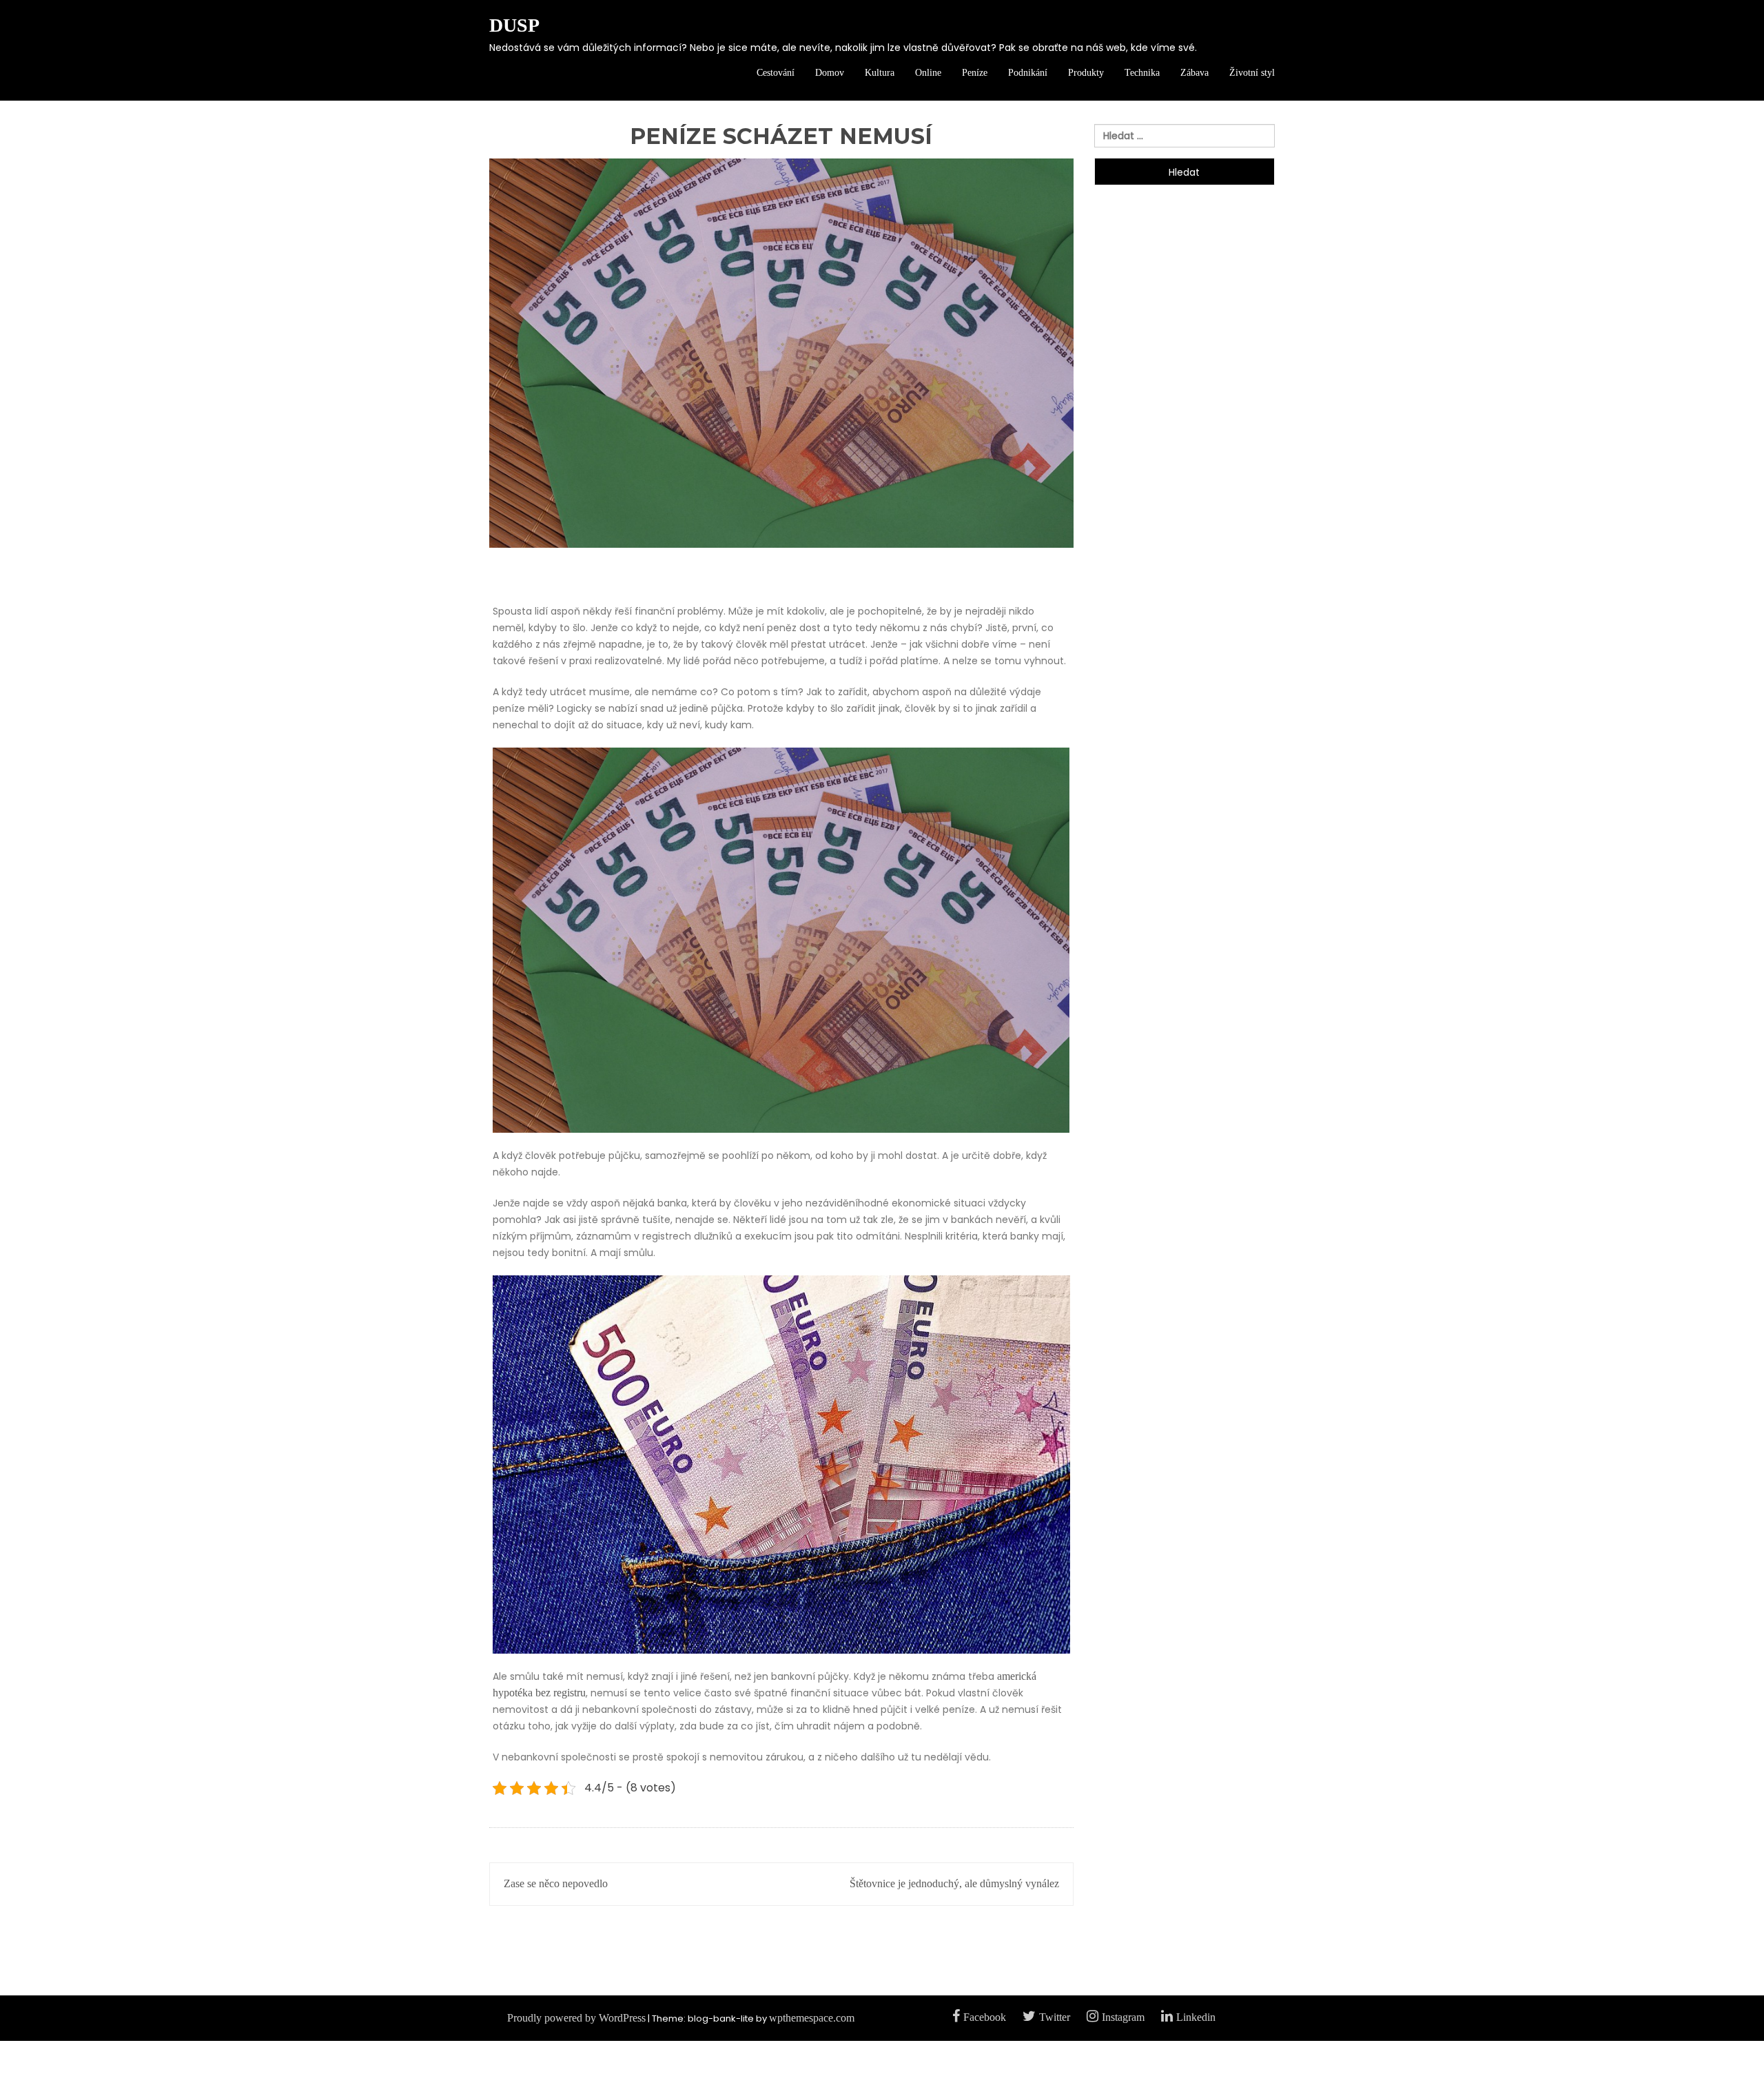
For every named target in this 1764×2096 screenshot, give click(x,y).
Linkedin (1196, 2017)
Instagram (1123, 2017)
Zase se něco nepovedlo (556, 1883)
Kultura (880, 73)
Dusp (514, 25)
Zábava (1194, 73)
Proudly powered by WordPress (576, 2018)
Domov (830, 73)
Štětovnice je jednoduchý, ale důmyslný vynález (954, 1883)
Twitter (1055, 2017)
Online (928, 73)
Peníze (975, 73)
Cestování (776, 73)
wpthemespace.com (812, 2018)
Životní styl (1252, 73)
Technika (1142, 73)
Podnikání (1028, 73)
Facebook (985, 2017)
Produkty (1086, 73)
